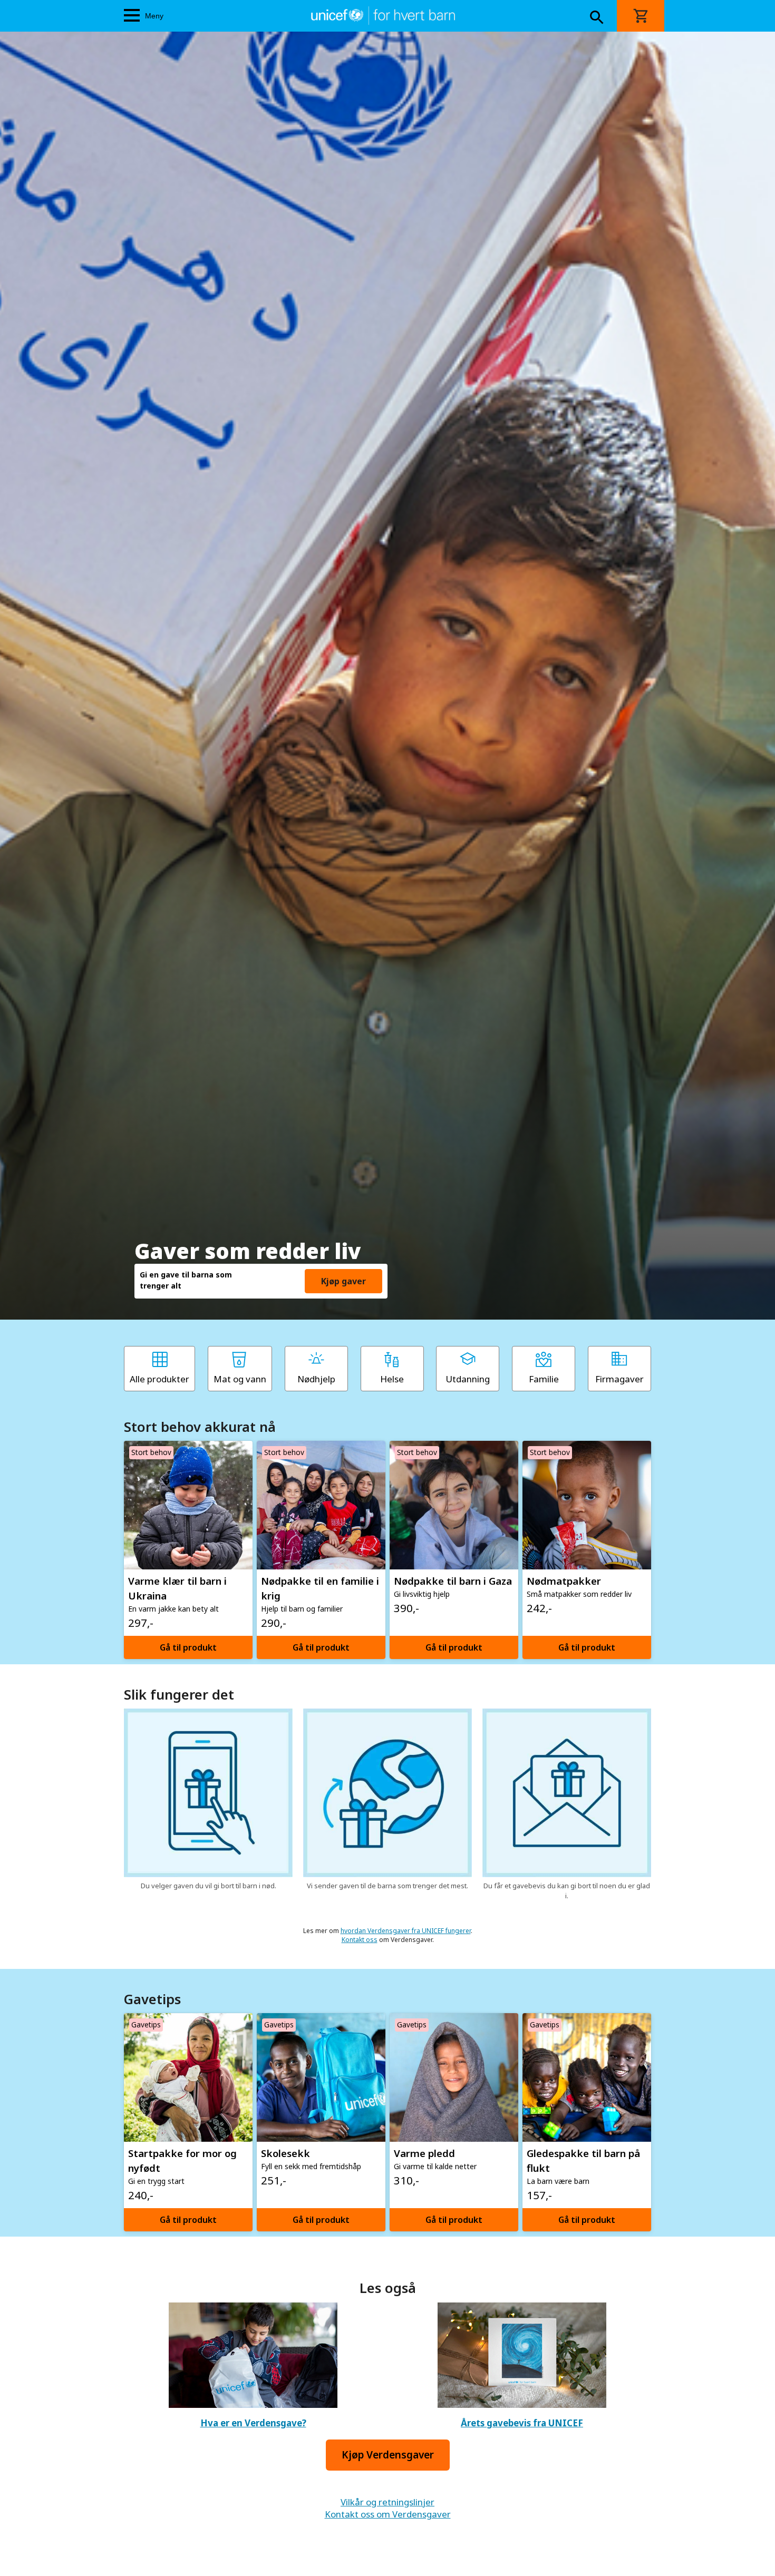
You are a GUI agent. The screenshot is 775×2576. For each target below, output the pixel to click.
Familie (544, 1379)
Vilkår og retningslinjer (387, 2502)
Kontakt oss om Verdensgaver (388, 2514)
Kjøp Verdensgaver (388, 2455)
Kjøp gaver (343, 1281)
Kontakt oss (360, 1940)
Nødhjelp (316, 1379)
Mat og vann (240, 1379)
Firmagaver (619, 1379)
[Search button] (597, 18)
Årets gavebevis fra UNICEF (522, 2423)
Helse (392, 1379)
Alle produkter (159, 1379)
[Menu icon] (132, 16)
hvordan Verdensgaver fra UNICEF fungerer (406, 1931)
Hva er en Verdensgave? (253, 2423)
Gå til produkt (188, 1647)
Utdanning (468, 1379)
